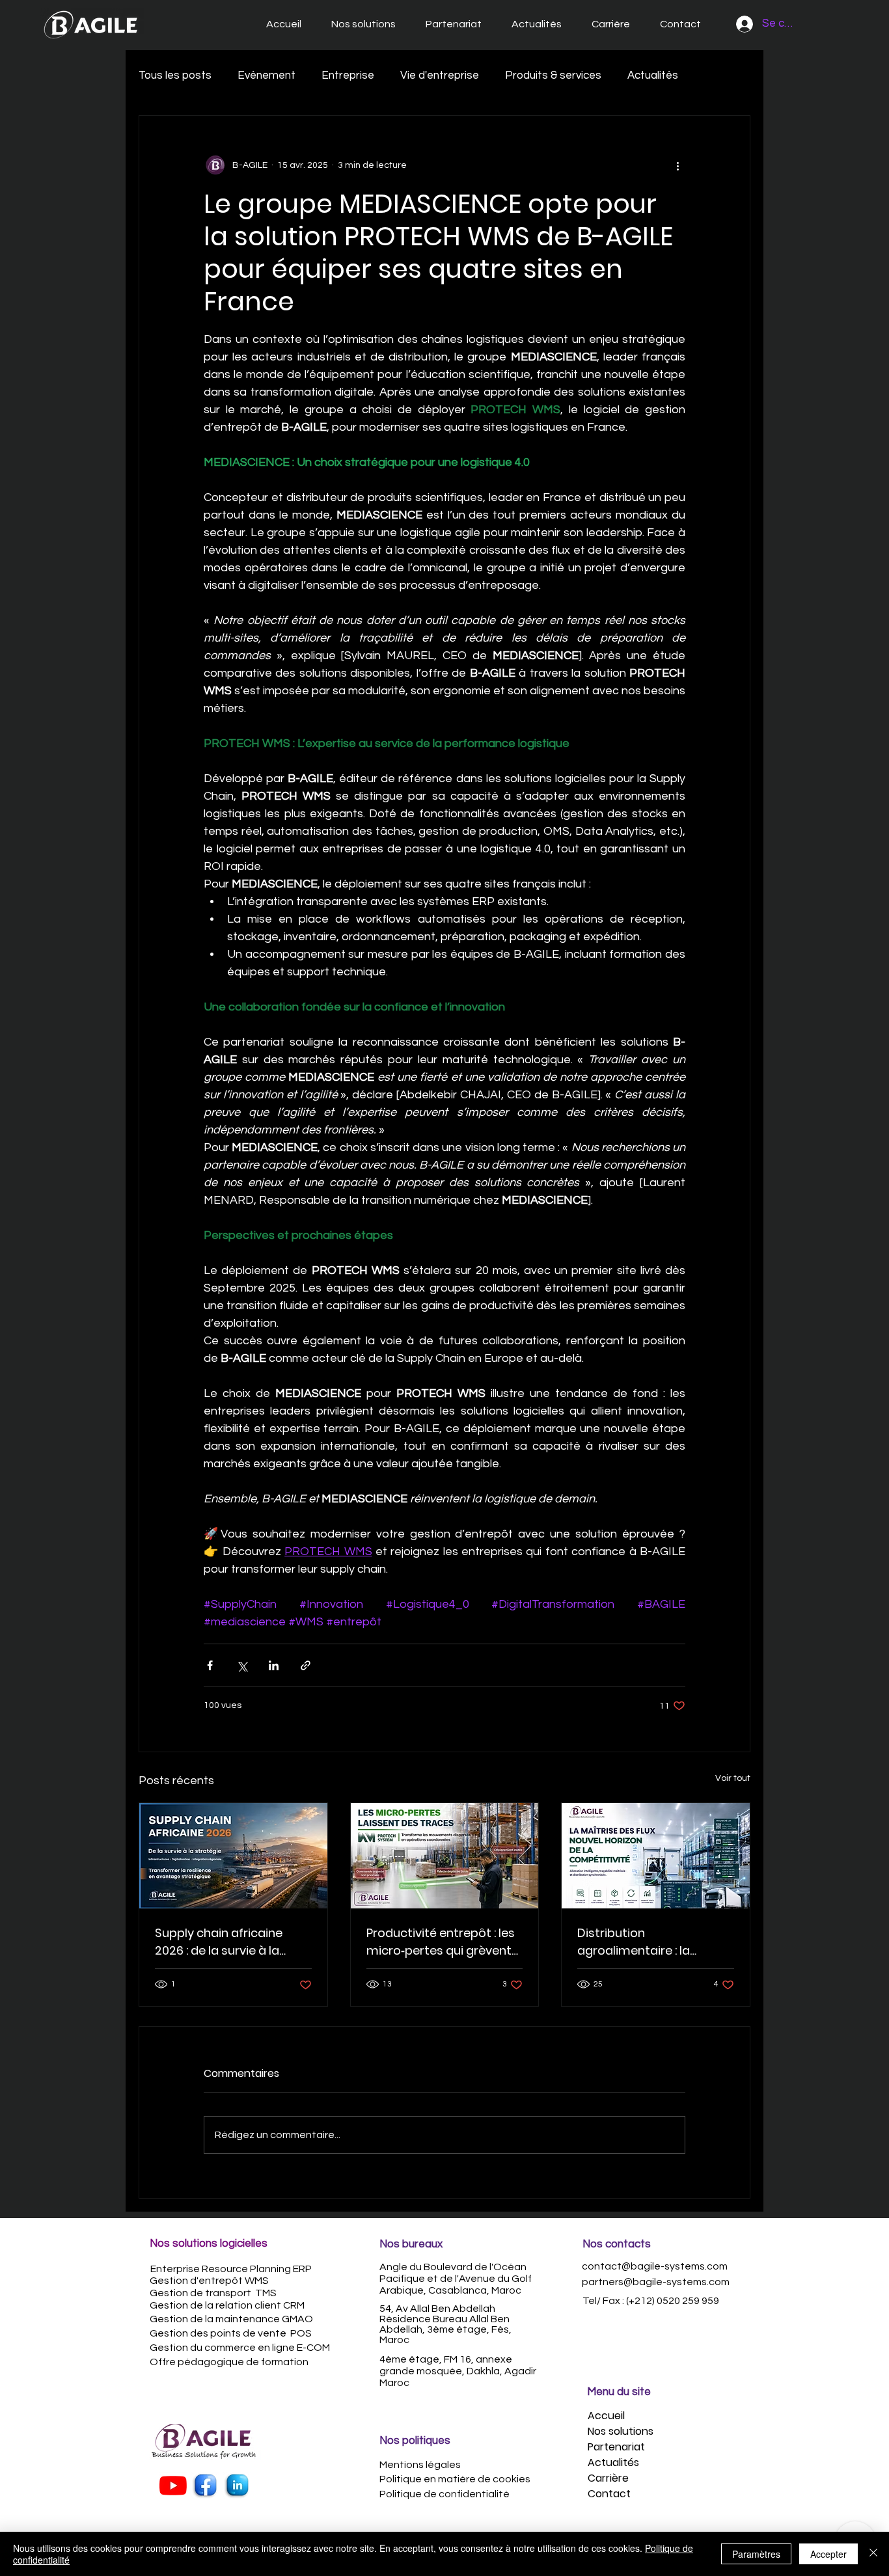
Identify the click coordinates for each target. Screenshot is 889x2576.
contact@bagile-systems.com (655, 2266)
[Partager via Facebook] (210, 1665)
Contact (609, 2494)
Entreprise (348, 75)
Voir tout (733, 1778)
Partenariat (616, 2447)
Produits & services (553, 75)
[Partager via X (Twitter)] (242, 1665)
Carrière (608, 2478)
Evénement (267, 75)
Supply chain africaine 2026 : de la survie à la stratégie (219, 1942)
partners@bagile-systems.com (656, 2282)
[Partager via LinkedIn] (274, 1665)
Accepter (828, 2554)
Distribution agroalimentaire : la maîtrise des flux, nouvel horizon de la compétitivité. (647, 1942)
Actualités (653, 75)
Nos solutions (621, 2431)
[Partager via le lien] (306, 1665)
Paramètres (756, 2554)
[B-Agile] (205, 2486)
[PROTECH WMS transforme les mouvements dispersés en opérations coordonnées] (445, 1856)
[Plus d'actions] (677, 165)
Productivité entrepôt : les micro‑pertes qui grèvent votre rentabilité (441, 1942)
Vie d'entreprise (440, 75)
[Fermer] (873, 2554)
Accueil (606, 2416)
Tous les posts (175, 75)
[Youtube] (173, 2486)
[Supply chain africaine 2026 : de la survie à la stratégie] (233, 1856)
